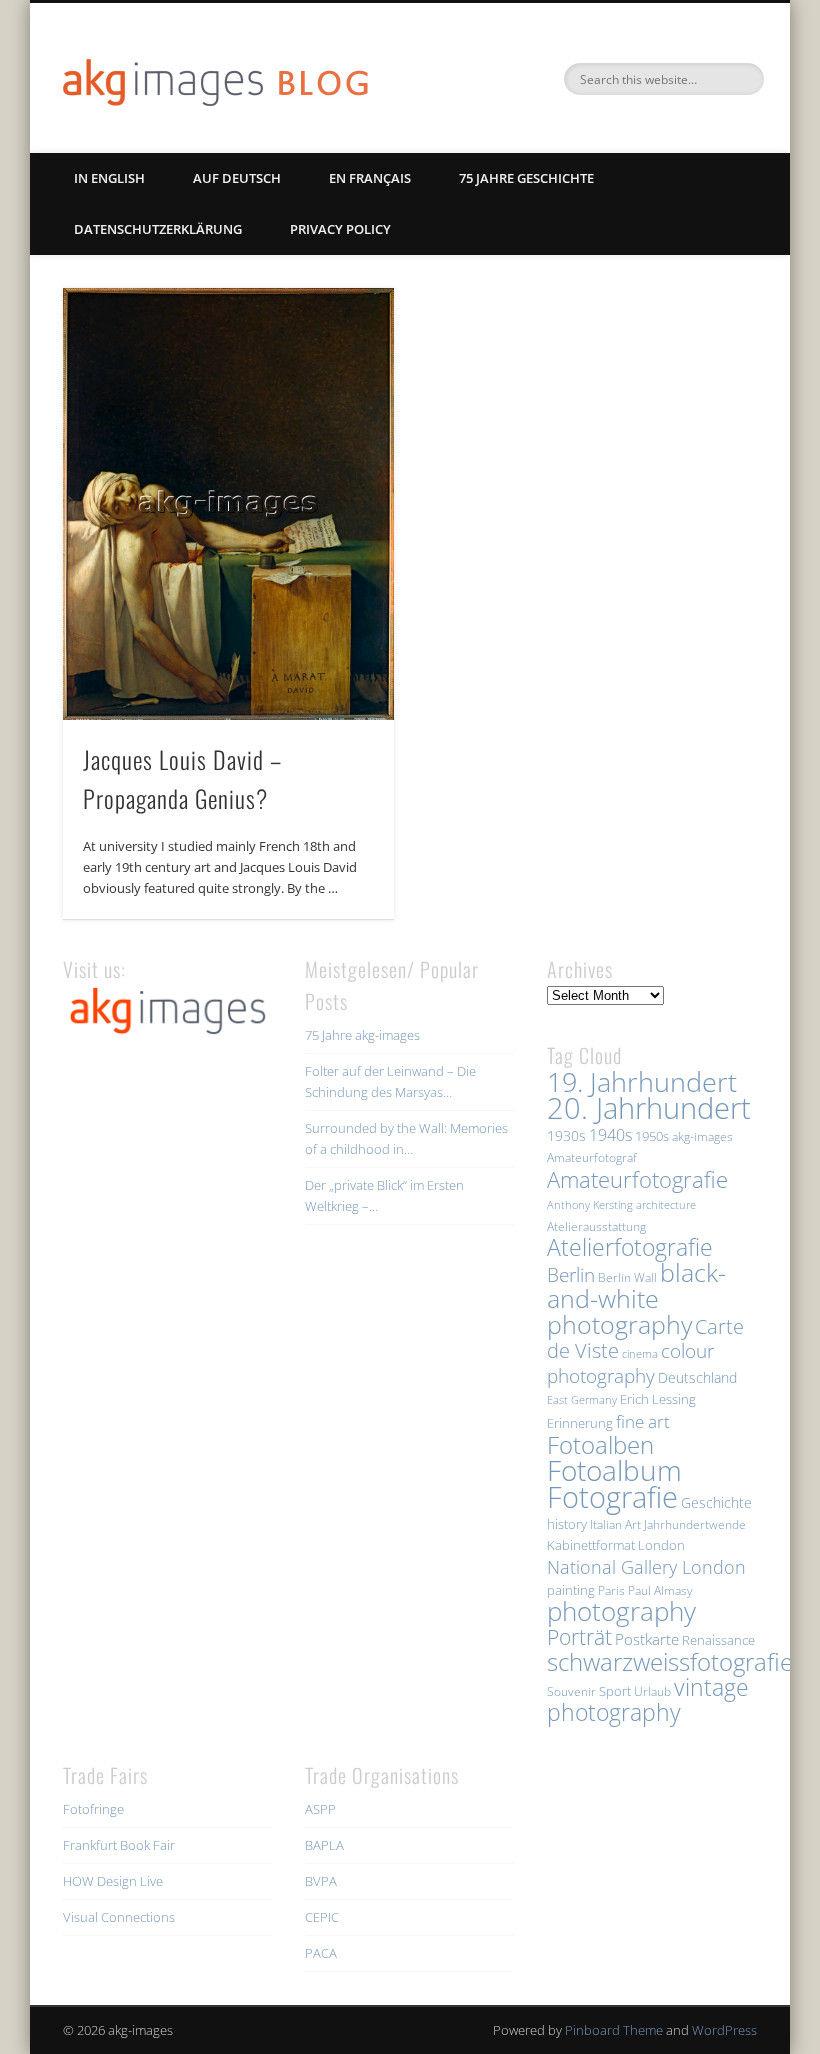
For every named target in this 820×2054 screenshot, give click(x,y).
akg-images (702, 1136)
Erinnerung (580, 1423)
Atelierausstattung (596, 1226)
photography (621, 1611)
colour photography (630, 1363)
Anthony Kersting (590, 1205)
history (567, 1524)
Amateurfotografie (637, 1179)
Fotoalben (600, 1444)
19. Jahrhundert (642, 1081)
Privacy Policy (340, 229)
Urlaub (652, 1691)
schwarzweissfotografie (670, 1661)
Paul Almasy (660, 1590)
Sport (615, 1691)
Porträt (579, 1637)
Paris (611, 1590)
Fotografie (612, 1497)
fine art (643, 1421)
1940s (610, 1135)
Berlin (571, 1274)
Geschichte (716, 1502)
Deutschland (697, 1377)
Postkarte (647, 1639)
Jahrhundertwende (695, 1524)
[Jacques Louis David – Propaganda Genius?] (228, 504)
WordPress (724, 2030)
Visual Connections (119, 1917)
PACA (321, 1953)
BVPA (321, 1881)
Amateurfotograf (592, 1157)
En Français (370, 178)
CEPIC (322, 1917)
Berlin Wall (627, 1277)
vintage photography (648, 1700)
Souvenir (571, 1691)
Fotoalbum (614, 1470)
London (661, 1545)
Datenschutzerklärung (158, 229)
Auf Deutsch (237, 178)
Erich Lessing (658, 1399)
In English (109, 178)
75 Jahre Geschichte (526, 178)
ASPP (320, 1809)
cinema (640, 1354)
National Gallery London (646, 1567)
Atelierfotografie (630, 1247)
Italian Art (615, 1524)
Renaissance (718, 1640)
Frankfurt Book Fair (119, 1845)
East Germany (582, 1400)
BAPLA (324, 1845)
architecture (666, 1205)
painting (571, 1590)
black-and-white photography (636, 1298)
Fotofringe (93, 1809)
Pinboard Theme (614, 2030)
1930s (566, 1135)
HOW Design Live (113, 1881)
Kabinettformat (591, 1545)
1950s (652, 1136)
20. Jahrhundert (649, 1108)
